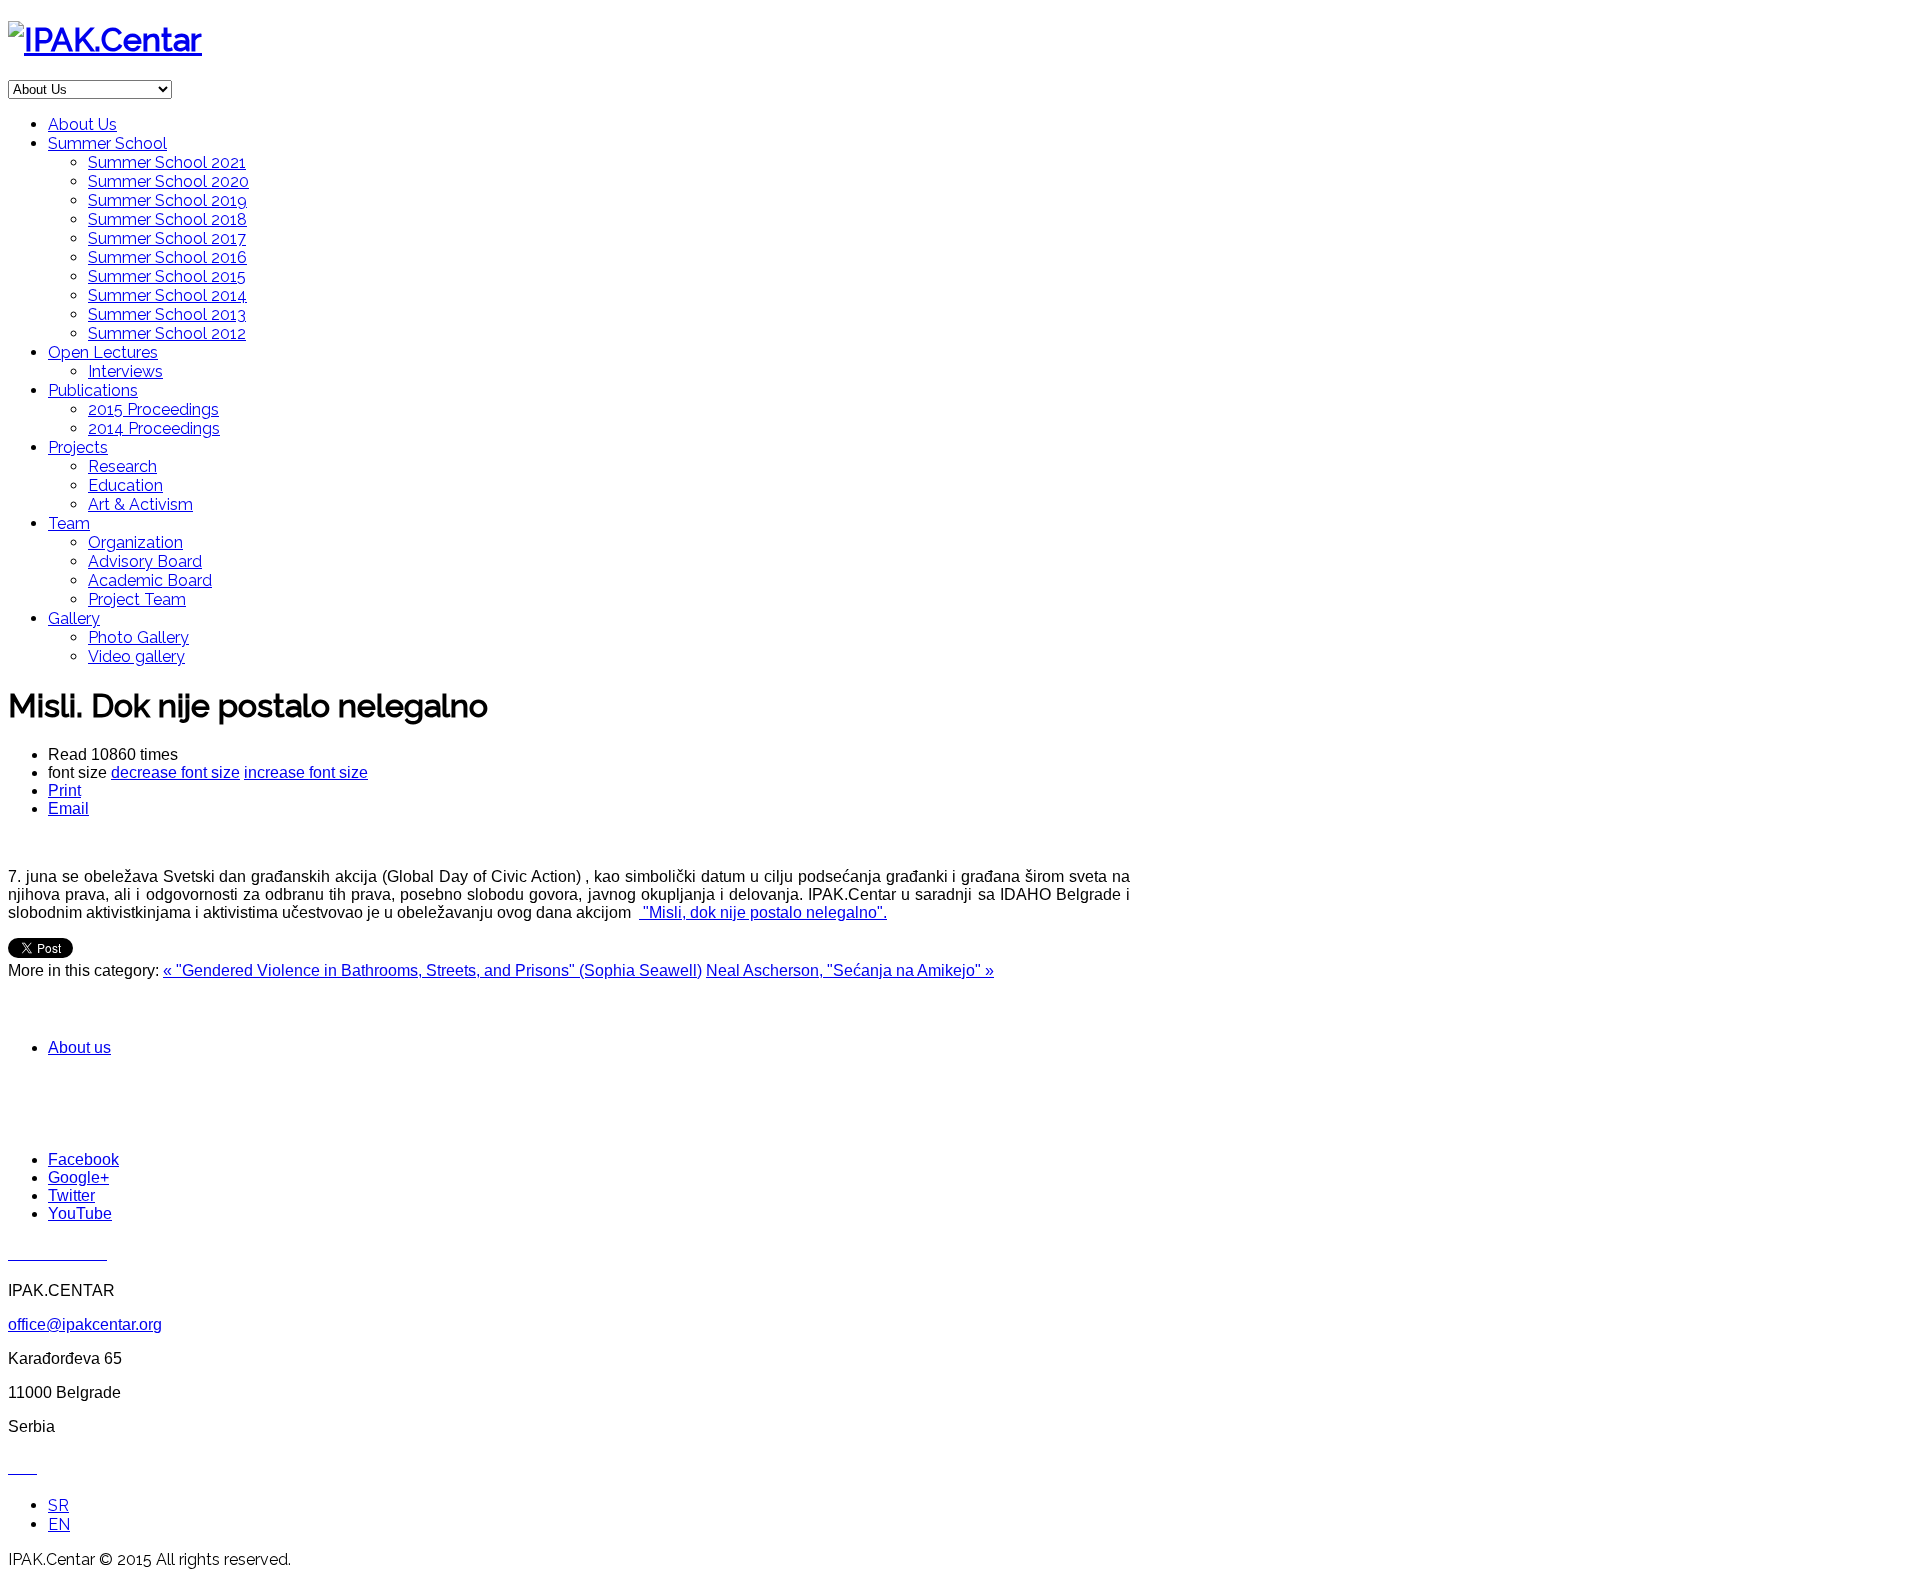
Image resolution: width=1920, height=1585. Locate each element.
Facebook (83, 1159)
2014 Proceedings (154, 428)
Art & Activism (140, 504)
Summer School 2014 (167, 295)
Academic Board (150, 580)
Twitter (71, 1195)
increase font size (306, 772)
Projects (78, 447)
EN (59, 1524)
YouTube (80, 1213)
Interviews (125, 371)
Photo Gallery (138, 637)
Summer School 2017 (167, 238)
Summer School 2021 (167, 162)
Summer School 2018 (167, 219)
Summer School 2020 (168, 181)
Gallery (74, 618)
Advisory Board (145, 561)
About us (79, 1047)
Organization (135, 542)
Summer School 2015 (167, 276)
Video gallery (136, 656)
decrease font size (175, 772)
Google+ (78, 1177)
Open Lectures (103, 352)
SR (58, 1505)
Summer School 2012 (167, 333)
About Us (82, 124)
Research (122, 466)
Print (64, 790)
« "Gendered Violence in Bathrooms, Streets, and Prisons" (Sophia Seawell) (432, 970)
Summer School (107, 143)
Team (69, 523)
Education (125, 485)
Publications (93, 390)
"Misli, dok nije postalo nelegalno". (763, 912)
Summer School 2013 (167, 314)
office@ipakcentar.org (85, 1324)
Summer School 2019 (167, 200)
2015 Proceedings (153, 409)
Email (68, 808)
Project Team (137, 599)
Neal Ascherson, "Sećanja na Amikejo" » (850, 970)
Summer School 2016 (167, 257)
